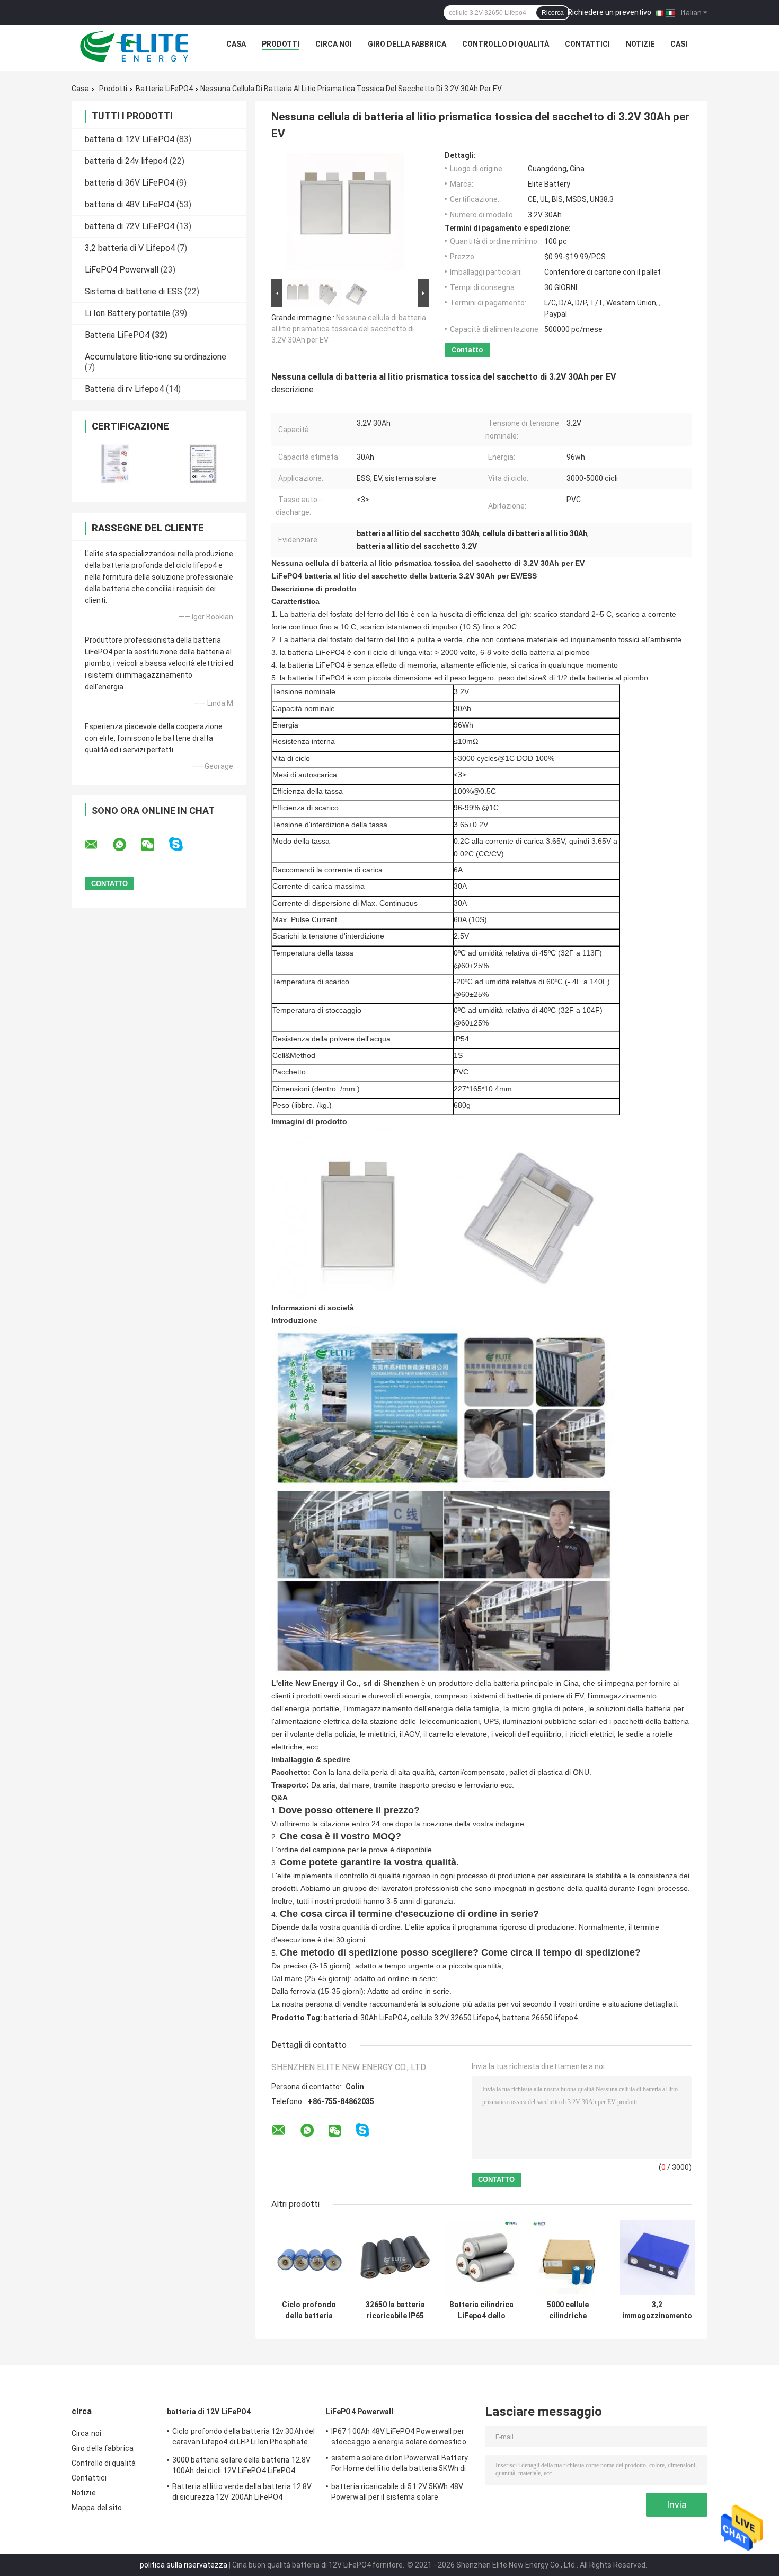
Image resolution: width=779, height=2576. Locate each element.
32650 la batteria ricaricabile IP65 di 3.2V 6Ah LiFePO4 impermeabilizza (395, 2310)
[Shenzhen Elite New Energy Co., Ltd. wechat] (154, 845)
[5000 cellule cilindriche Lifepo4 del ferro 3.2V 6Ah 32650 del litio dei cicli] (568, 2258)
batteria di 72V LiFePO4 (130, 226)
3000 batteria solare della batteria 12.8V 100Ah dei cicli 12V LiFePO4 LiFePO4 (241, 2465)
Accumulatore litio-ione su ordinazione (156, 357)
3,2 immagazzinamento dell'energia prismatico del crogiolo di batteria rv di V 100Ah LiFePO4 (657, 2310)
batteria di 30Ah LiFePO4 (365, 2018)
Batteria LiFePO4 (164, 89)
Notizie (640, 44)
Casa (236, 44)
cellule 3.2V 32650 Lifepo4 (455, 2018)
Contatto (467, 350)
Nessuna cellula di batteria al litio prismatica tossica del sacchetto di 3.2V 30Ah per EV (349, 329)
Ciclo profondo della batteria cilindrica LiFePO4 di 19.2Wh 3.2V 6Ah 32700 (309, 2310)
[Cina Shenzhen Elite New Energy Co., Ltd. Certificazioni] (115, 464)
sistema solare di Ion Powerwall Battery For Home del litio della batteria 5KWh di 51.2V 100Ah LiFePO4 (400, 2465)
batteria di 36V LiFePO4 (130, 183)
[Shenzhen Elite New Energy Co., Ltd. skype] (183, 844)
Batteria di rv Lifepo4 (124, 389)
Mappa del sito (97, 2508)
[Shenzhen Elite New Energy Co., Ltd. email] (98, 845)
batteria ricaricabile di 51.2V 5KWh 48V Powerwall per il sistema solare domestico (397, 2493)
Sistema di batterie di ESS (134, 291)
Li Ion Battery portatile (127, 313)
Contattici (587, 44)
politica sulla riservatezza (184, 2565)
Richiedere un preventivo (609, 12)
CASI (679, 44)
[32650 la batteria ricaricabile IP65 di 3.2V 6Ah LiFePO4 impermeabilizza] (395, 2258)
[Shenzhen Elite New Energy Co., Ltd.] (135, 47)
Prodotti (281, 44)
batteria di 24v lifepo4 (126, 161)
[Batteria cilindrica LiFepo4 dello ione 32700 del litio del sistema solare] (481, 2258)
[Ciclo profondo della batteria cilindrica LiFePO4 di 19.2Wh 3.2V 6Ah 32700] (309, 2258)
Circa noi (334, 44)
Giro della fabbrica (407, 44)
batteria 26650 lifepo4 (540, 2018)
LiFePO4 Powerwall (122, 270)
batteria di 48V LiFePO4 (130, 204)
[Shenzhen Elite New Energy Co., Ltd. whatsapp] (126, 845)
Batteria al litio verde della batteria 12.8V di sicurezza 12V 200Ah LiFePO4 (242, 2492)
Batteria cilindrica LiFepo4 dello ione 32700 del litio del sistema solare (481, 2310)
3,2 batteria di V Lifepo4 (130, 248)
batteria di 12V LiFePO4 (130, 139)
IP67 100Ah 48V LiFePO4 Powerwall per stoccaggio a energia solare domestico (399, 2437)
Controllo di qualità (506, 44)
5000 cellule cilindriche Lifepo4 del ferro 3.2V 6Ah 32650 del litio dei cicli (568, 2310)
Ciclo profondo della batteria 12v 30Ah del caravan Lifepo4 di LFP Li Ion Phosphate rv (244, 2438)
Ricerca (553, 13)
